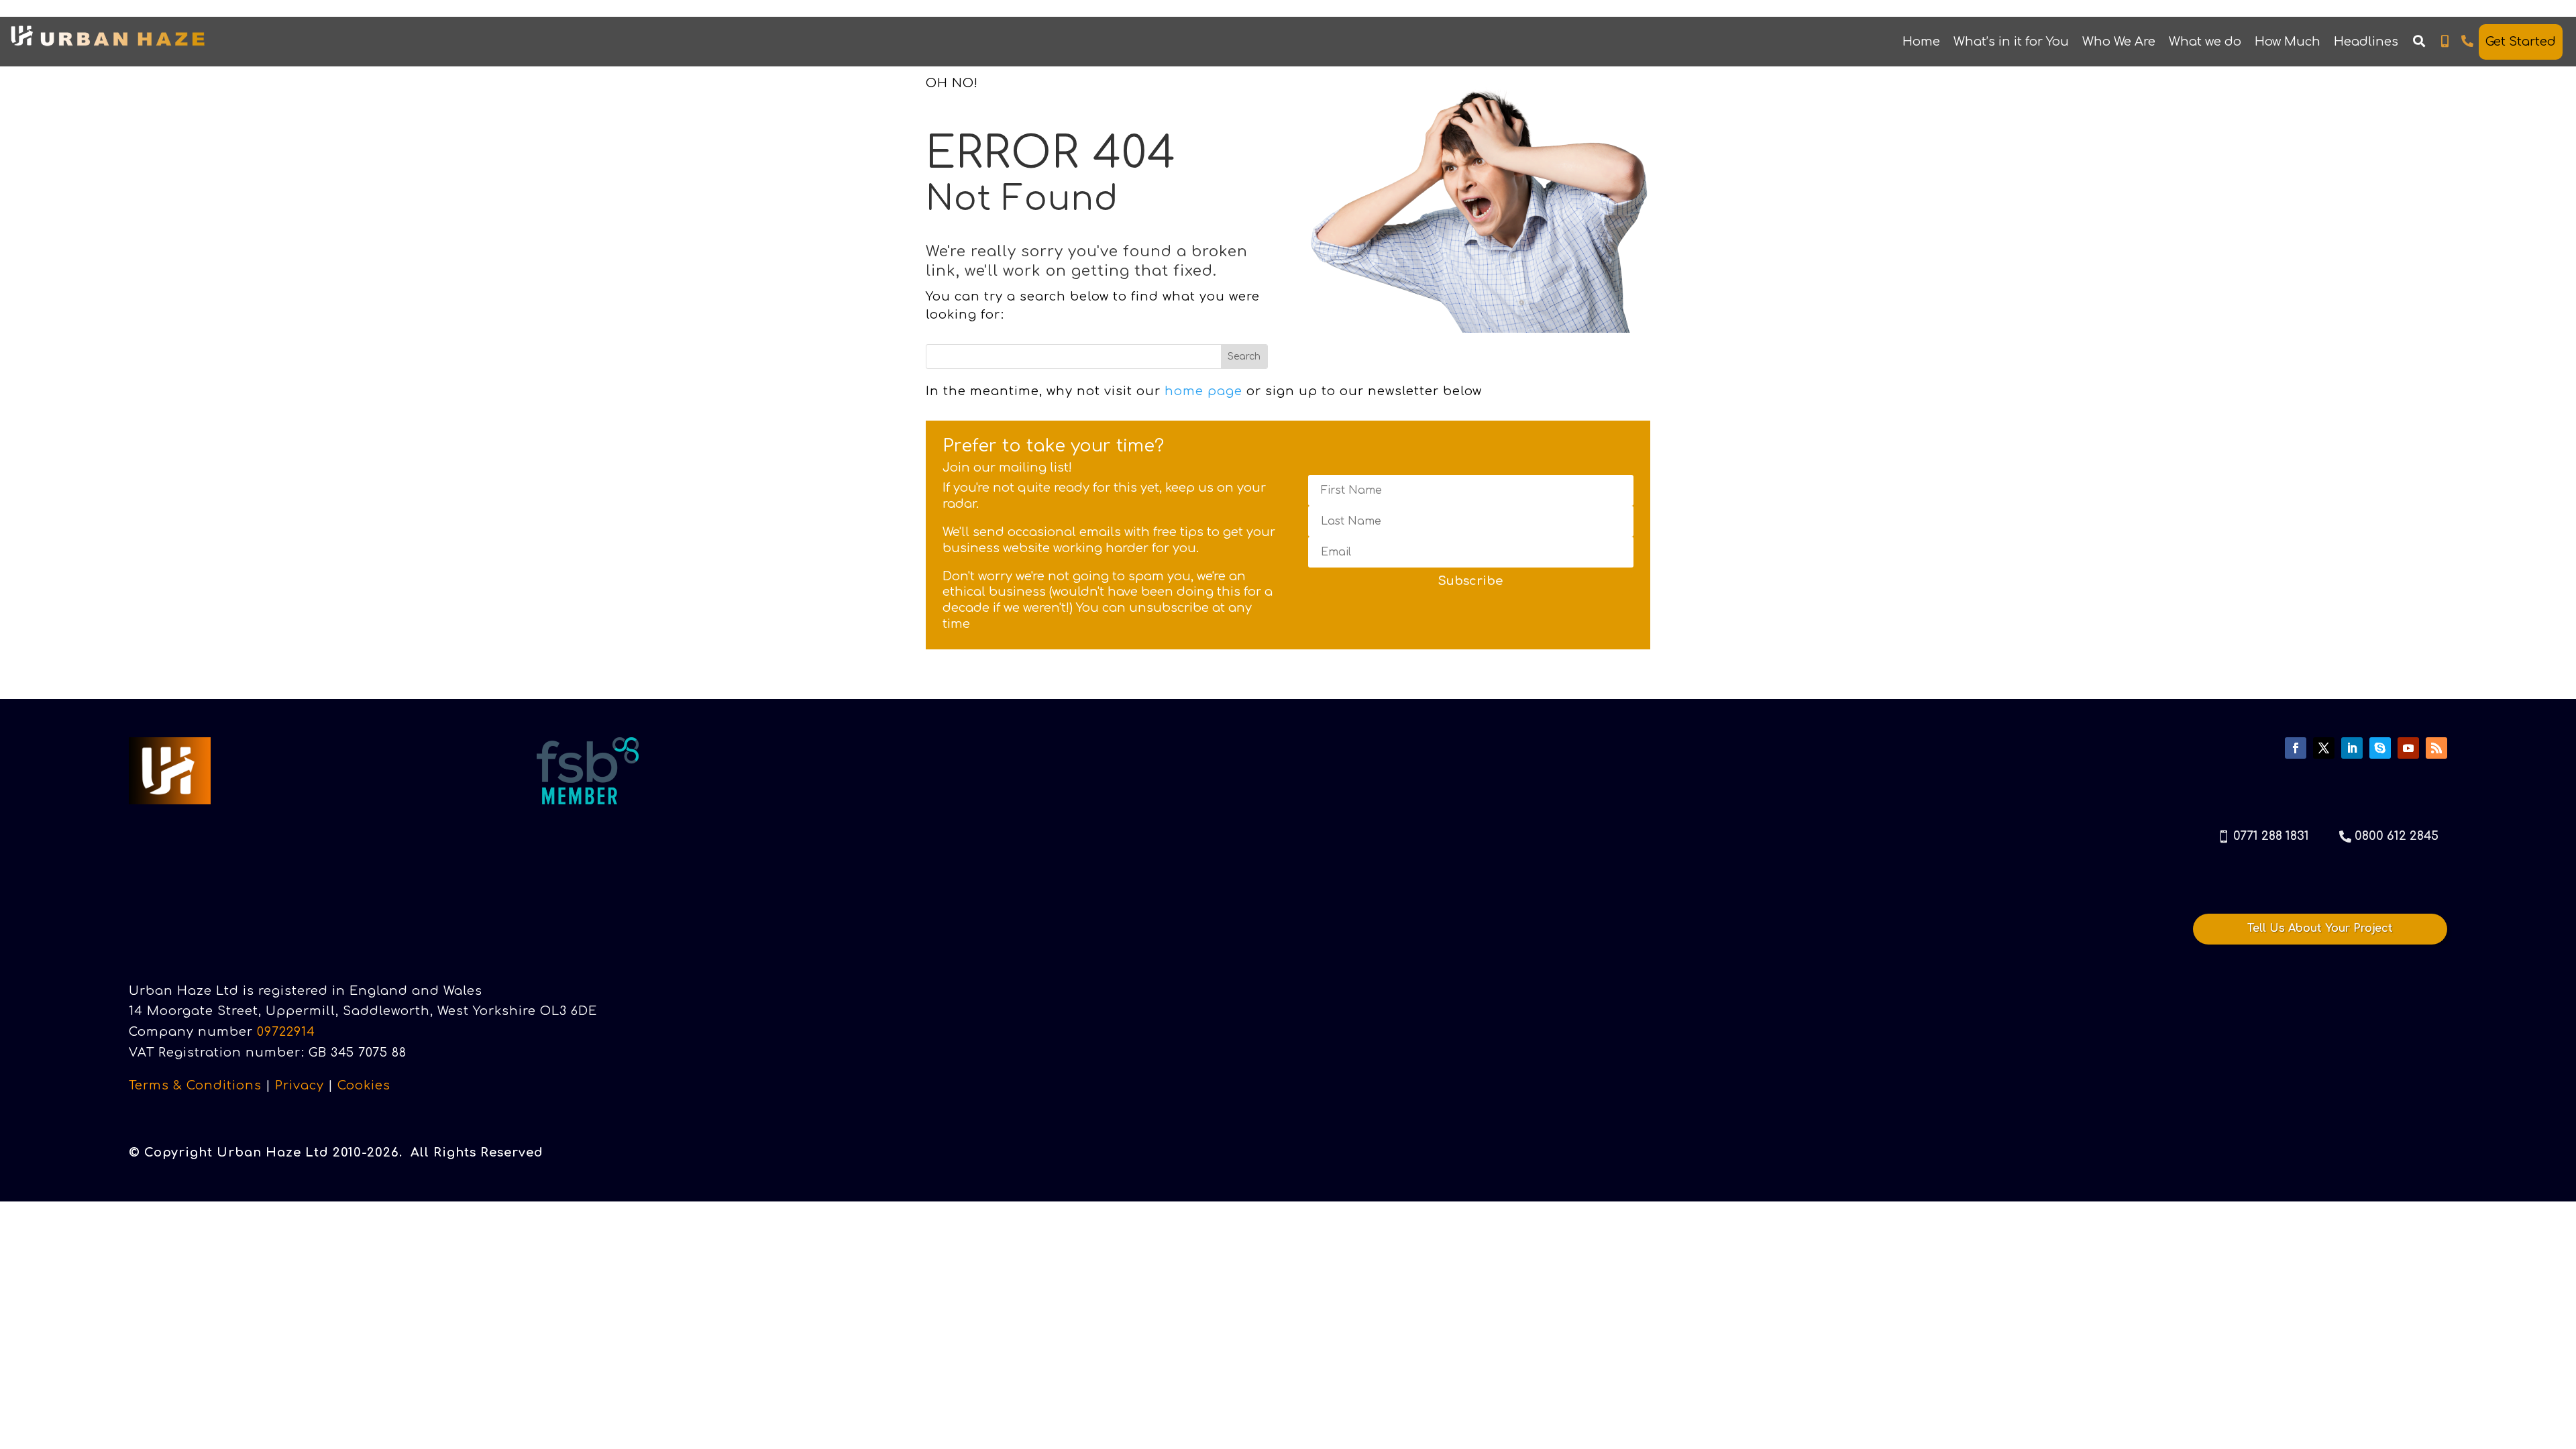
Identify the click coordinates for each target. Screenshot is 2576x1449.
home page (1203, 391)
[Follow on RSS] (2436, 748)
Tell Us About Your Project (2320, 928)
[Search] (2419, 42)
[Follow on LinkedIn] (2352, 748)
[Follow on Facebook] (2296, 748)
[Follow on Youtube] (2408, 748)
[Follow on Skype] (2380, 748)
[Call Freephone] (2468, 42)
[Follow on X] (2324, 748)
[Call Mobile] (2445, 42)
